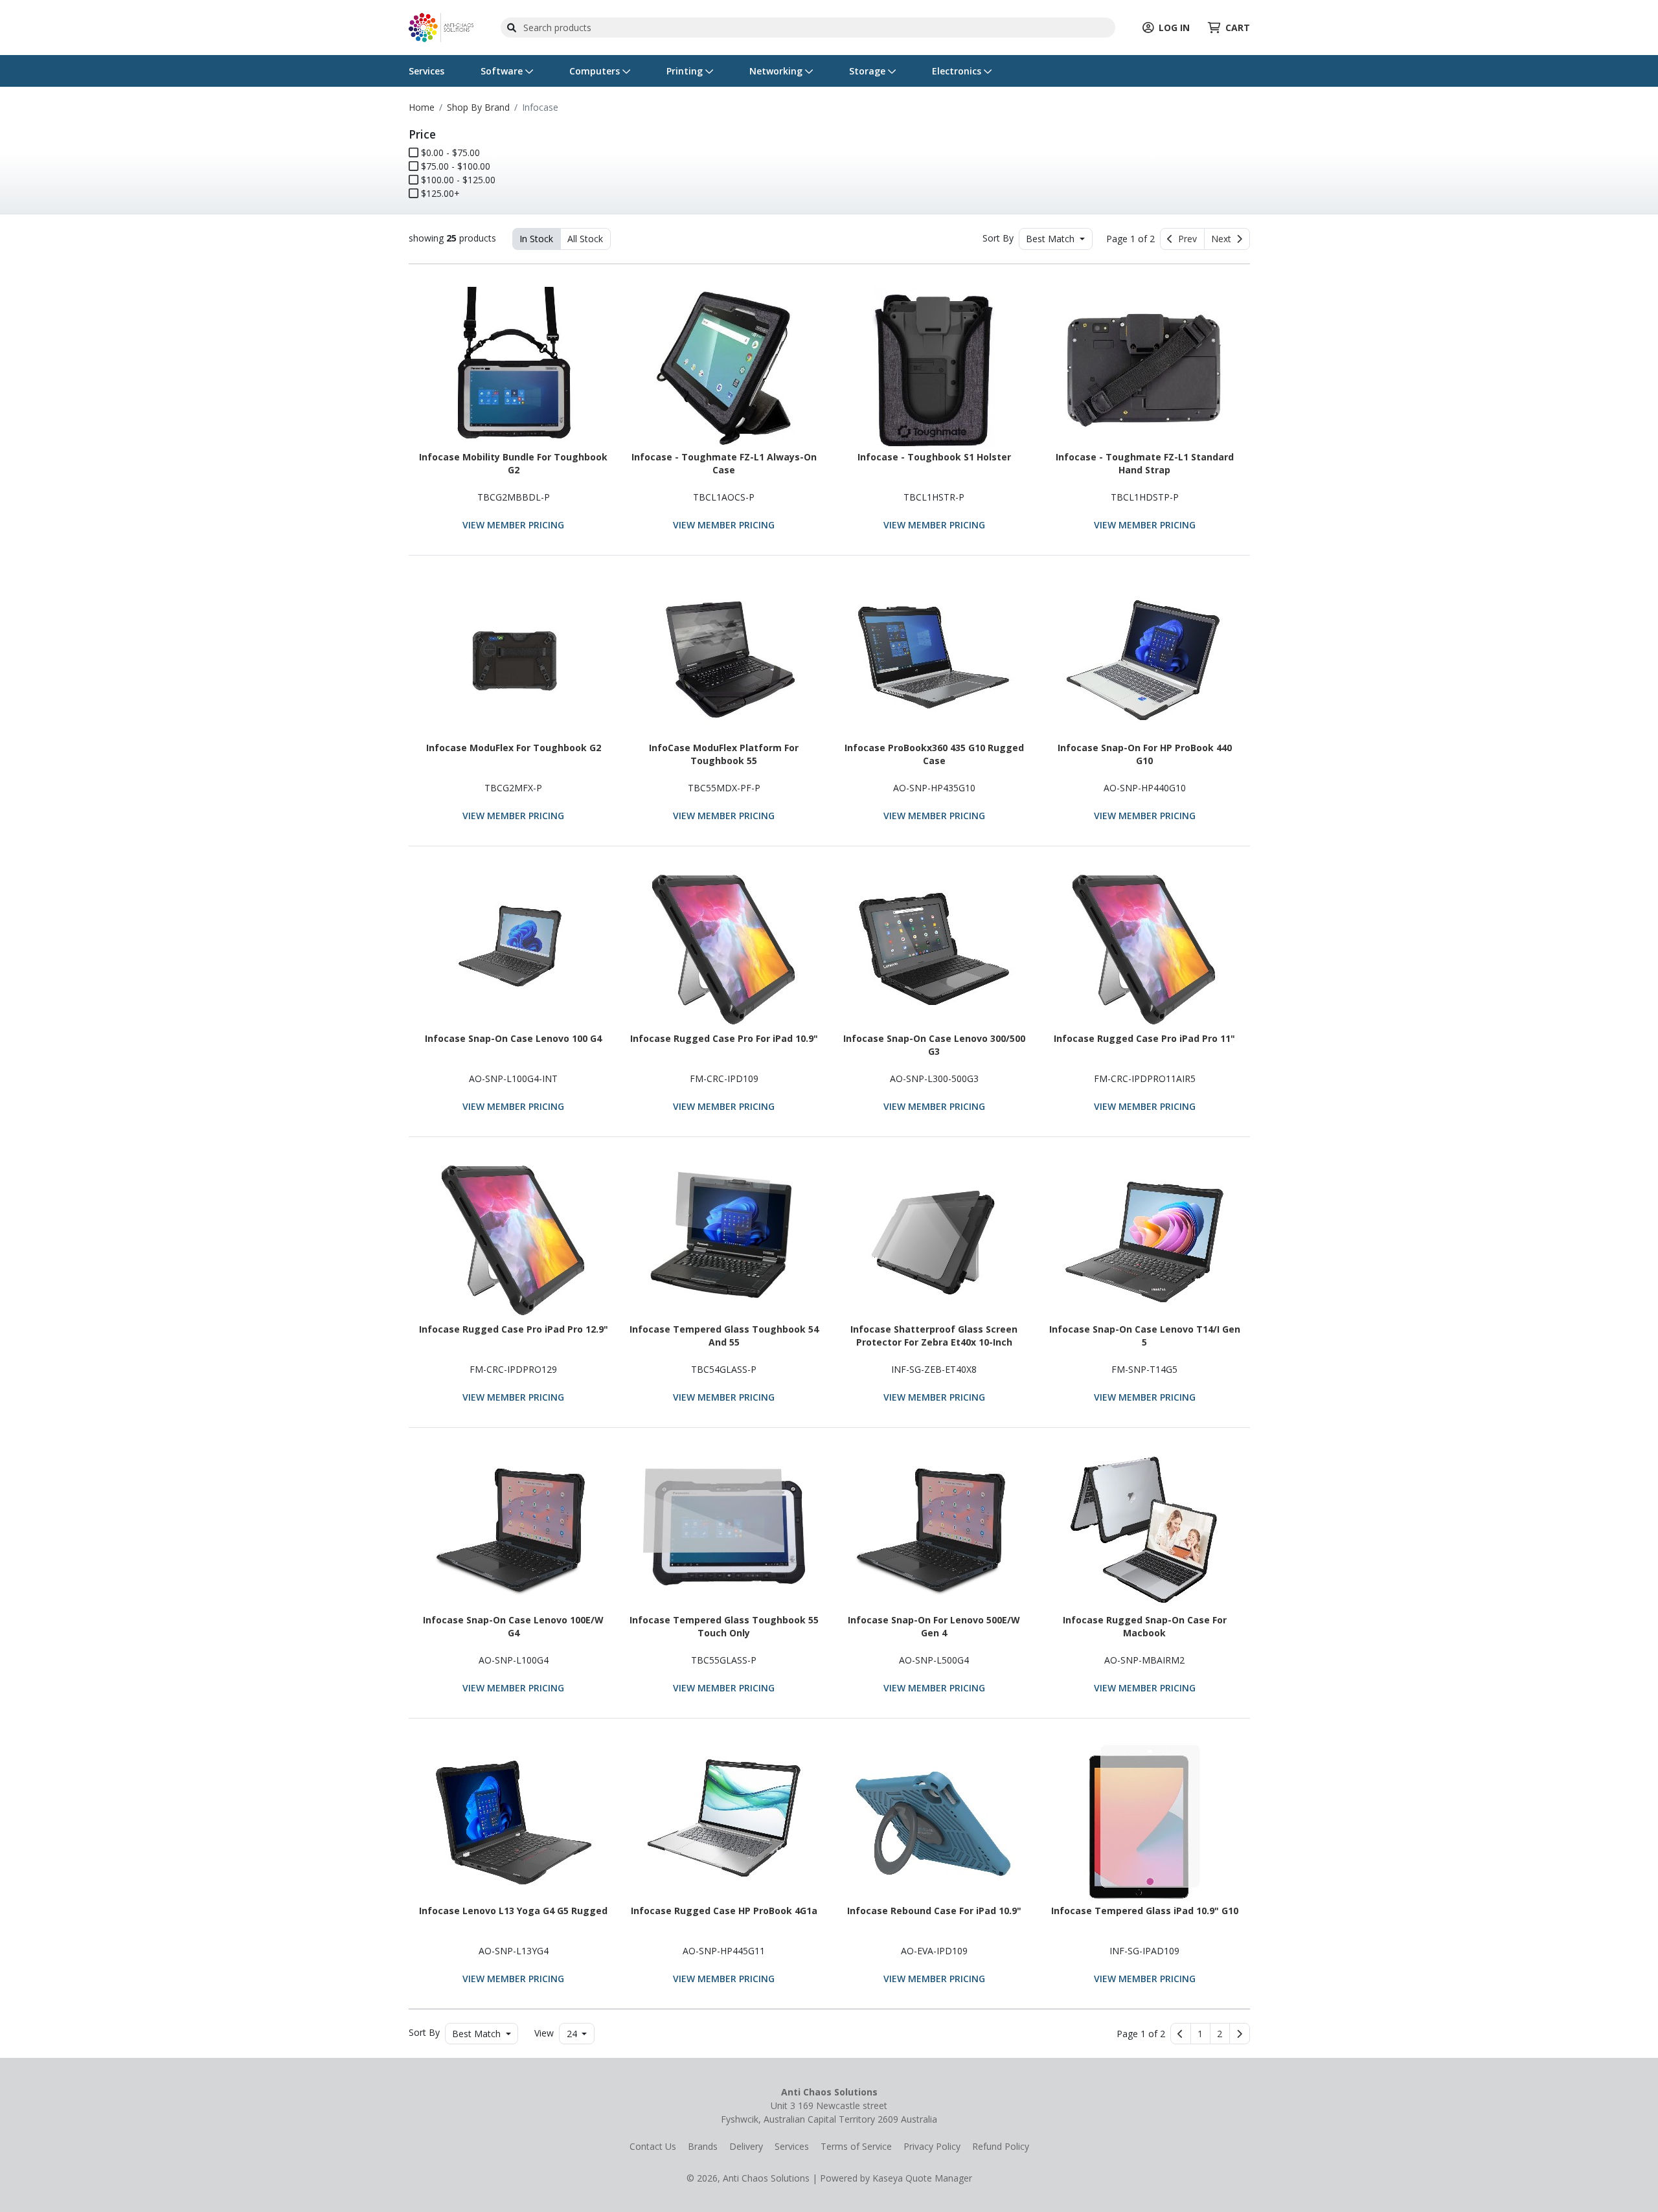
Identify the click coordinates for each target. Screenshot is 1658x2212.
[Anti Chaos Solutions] (441, 26)
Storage (869, 71)
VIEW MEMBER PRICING (513, 525)
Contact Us (653, 2146)
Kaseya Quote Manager (922, 2178)
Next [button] (1224, 239)
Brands (703, 2146)
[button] (1200, 2034)
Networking (777, 71)
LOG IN (1174, 28)
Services (426, 71)
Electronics (958, 71)
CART (1238, 28)
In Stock (536, 239)
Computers (596, 71)
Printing (686, 71)
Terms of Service (856, 2146)
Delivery (746, 2146)
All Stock (585, 239)
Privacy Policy (932, 2146)
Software (503, 71)
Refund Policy (1001, 2146)
